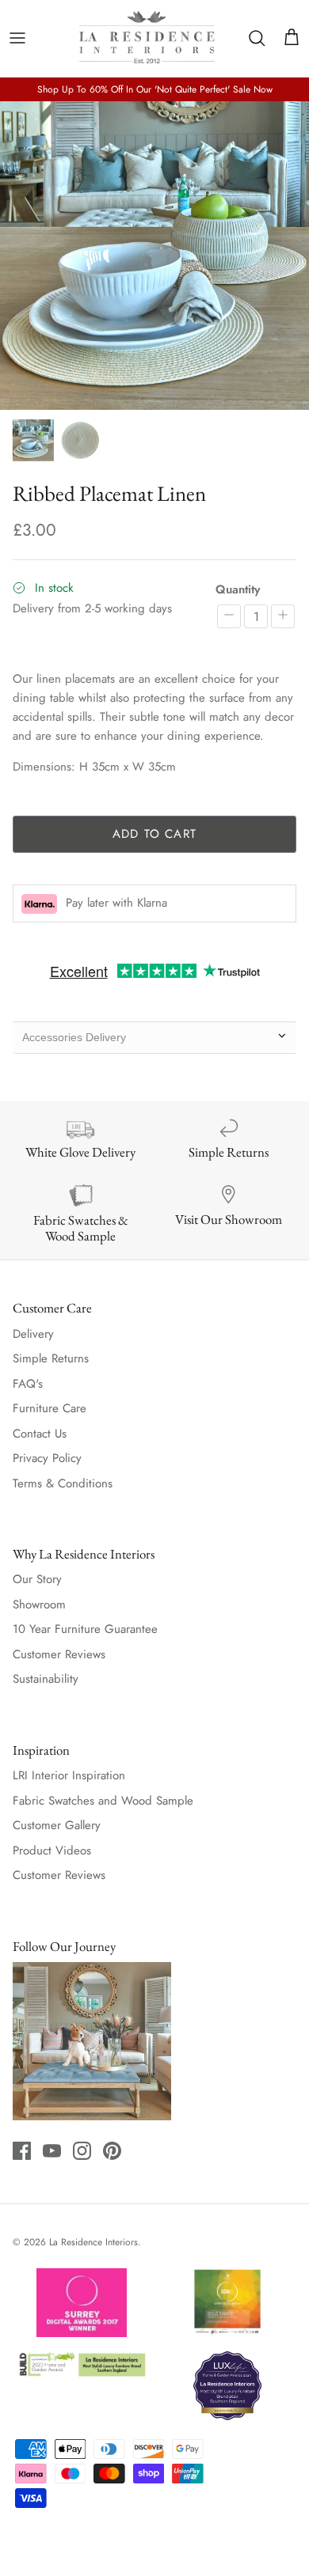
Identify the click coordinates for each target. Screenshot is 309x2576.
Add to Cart (154, 834)
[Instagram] (82, 2151)
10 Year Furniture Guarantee (85, 1629)
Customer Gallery (57, 1825)
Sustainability (46, 1679)
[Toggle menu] (17, 38)
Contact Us (40, 1434)
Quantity (238, 590)
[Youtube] (52, 2151)
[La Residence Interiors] (147, 38)
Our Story (37, 1579)
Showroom (39, 1604)
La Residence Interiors (93, 2242)
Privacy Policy (47, 1458)
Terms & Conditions (63, 1483)
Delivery (33, 1334)
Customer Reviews (59, 1654)
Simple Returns (51, 1358)
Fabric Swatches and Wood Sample (103, 1801)
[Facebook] (22, 2151)
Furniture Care (50, 1408)
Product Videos (52, 1851)
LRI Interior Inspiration (69, 1775)
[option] (154, 256)
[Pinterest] (112, 2151)
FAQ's (28, 1384)
